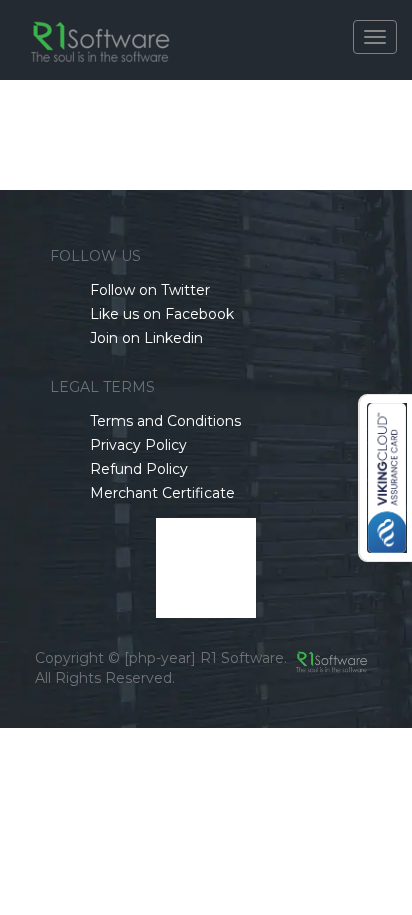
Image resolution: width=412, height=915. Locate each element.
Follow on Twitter (150, 290)
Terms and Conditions (165, 421)
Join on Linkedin (146, 338)
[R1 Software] (102, 25)
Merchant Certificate (162, 493)
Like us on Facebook (162, 314)
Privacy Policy (138, 445)
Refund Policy (139, 469)
